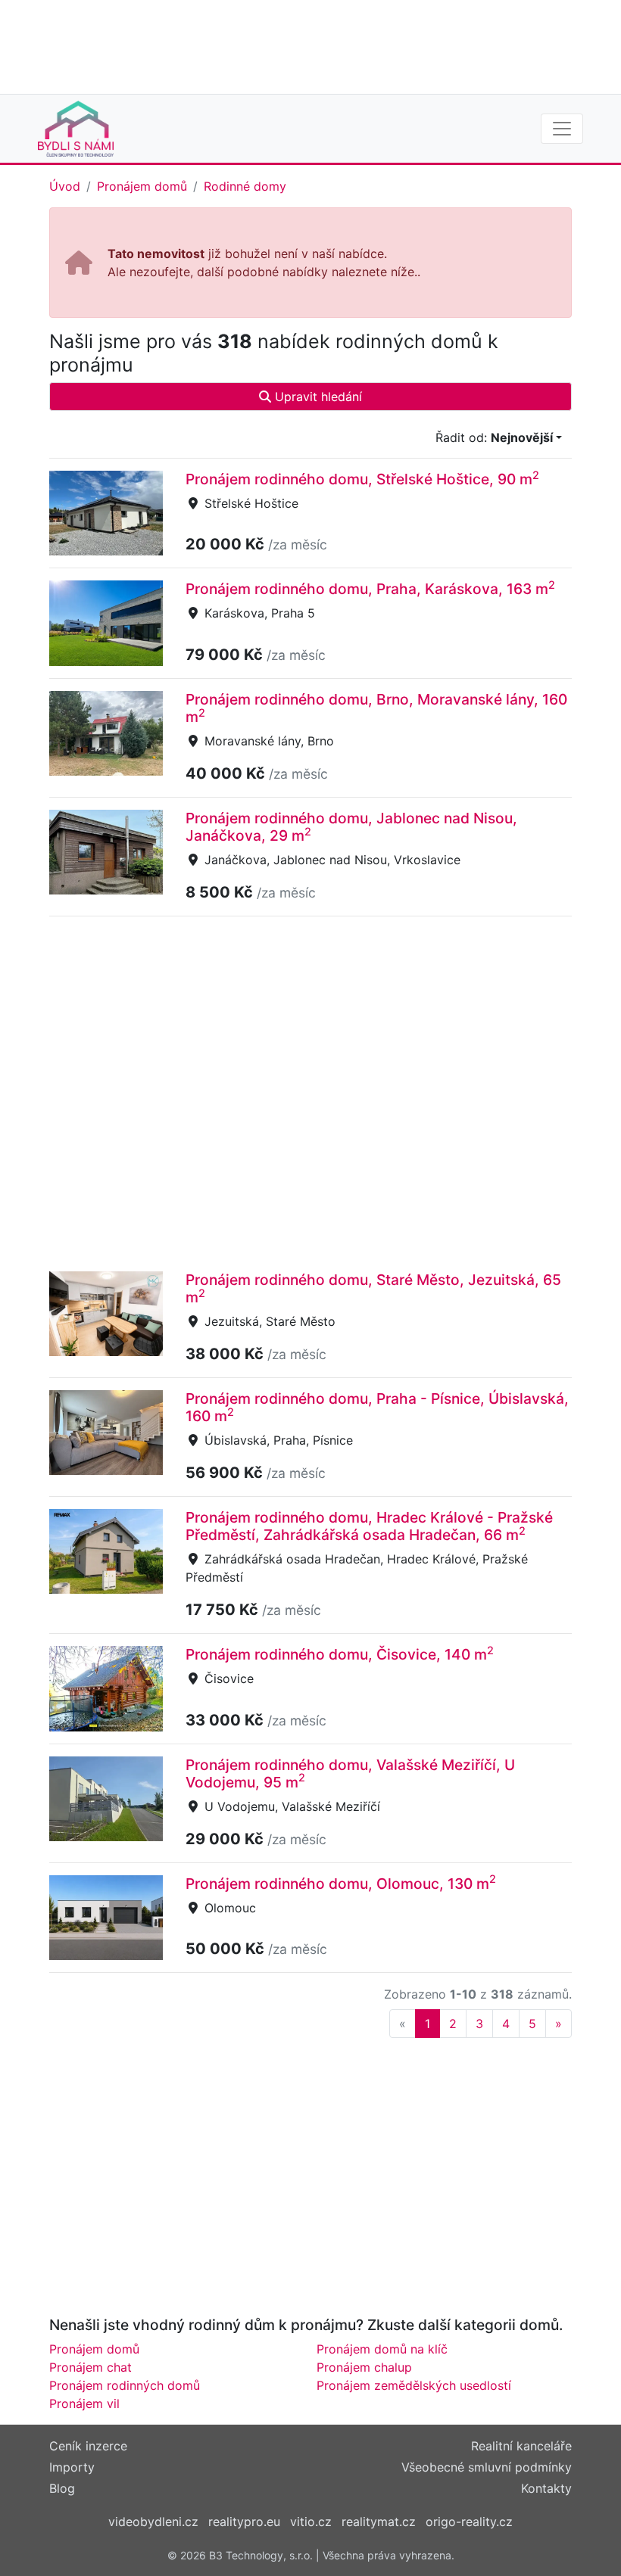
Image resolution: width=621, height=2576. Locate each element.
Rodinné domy (245, 186)
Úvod (65, 186)
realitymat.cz (379, 2522)
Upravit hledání (317, 397)
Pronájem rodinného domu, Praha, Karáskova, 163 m (370, 589)
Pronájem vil (84, 2403)
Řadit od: (494, 437)
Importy (72, 2467)
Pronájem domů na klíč (382, 2349)
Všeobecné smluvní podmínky (487, 2467)
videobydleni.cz (153, 2522)
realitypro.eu (244, 2522)
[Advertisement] (310, 45)
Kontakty (546, 2488)
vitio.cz (311, 2522)
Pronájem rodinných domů (125, 2385)
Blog (62, 2488)
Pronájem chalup (364, 2367)
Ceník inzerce (88, 2446)
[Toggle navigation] (562, 129)
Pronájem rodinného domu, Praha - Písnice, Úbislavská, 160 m (377, 1407)
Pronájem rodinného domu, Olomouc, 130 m (341, 1884)
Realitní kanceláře (521, 2446)
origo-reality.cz (469, 2522)
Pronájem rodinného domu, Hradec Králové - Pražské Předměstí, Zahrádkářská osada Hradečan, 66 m (369, 1526)
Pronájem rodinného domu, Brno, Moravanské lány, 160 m (376, 708)
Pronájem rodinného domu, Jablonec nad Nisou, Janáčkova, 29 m (351, 827)
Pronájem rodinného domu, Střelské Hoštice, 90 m (362, 479)
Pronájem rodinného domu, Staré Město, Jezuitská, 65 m (373, 1288)
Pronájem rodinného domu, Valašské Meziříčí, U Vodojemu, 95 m (350, 1773)
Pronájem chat (90, 2367)
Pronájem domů (142, 186)
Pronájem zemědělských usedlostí (414, 2385)
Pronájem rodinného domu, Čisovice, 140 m (340, 1654)
